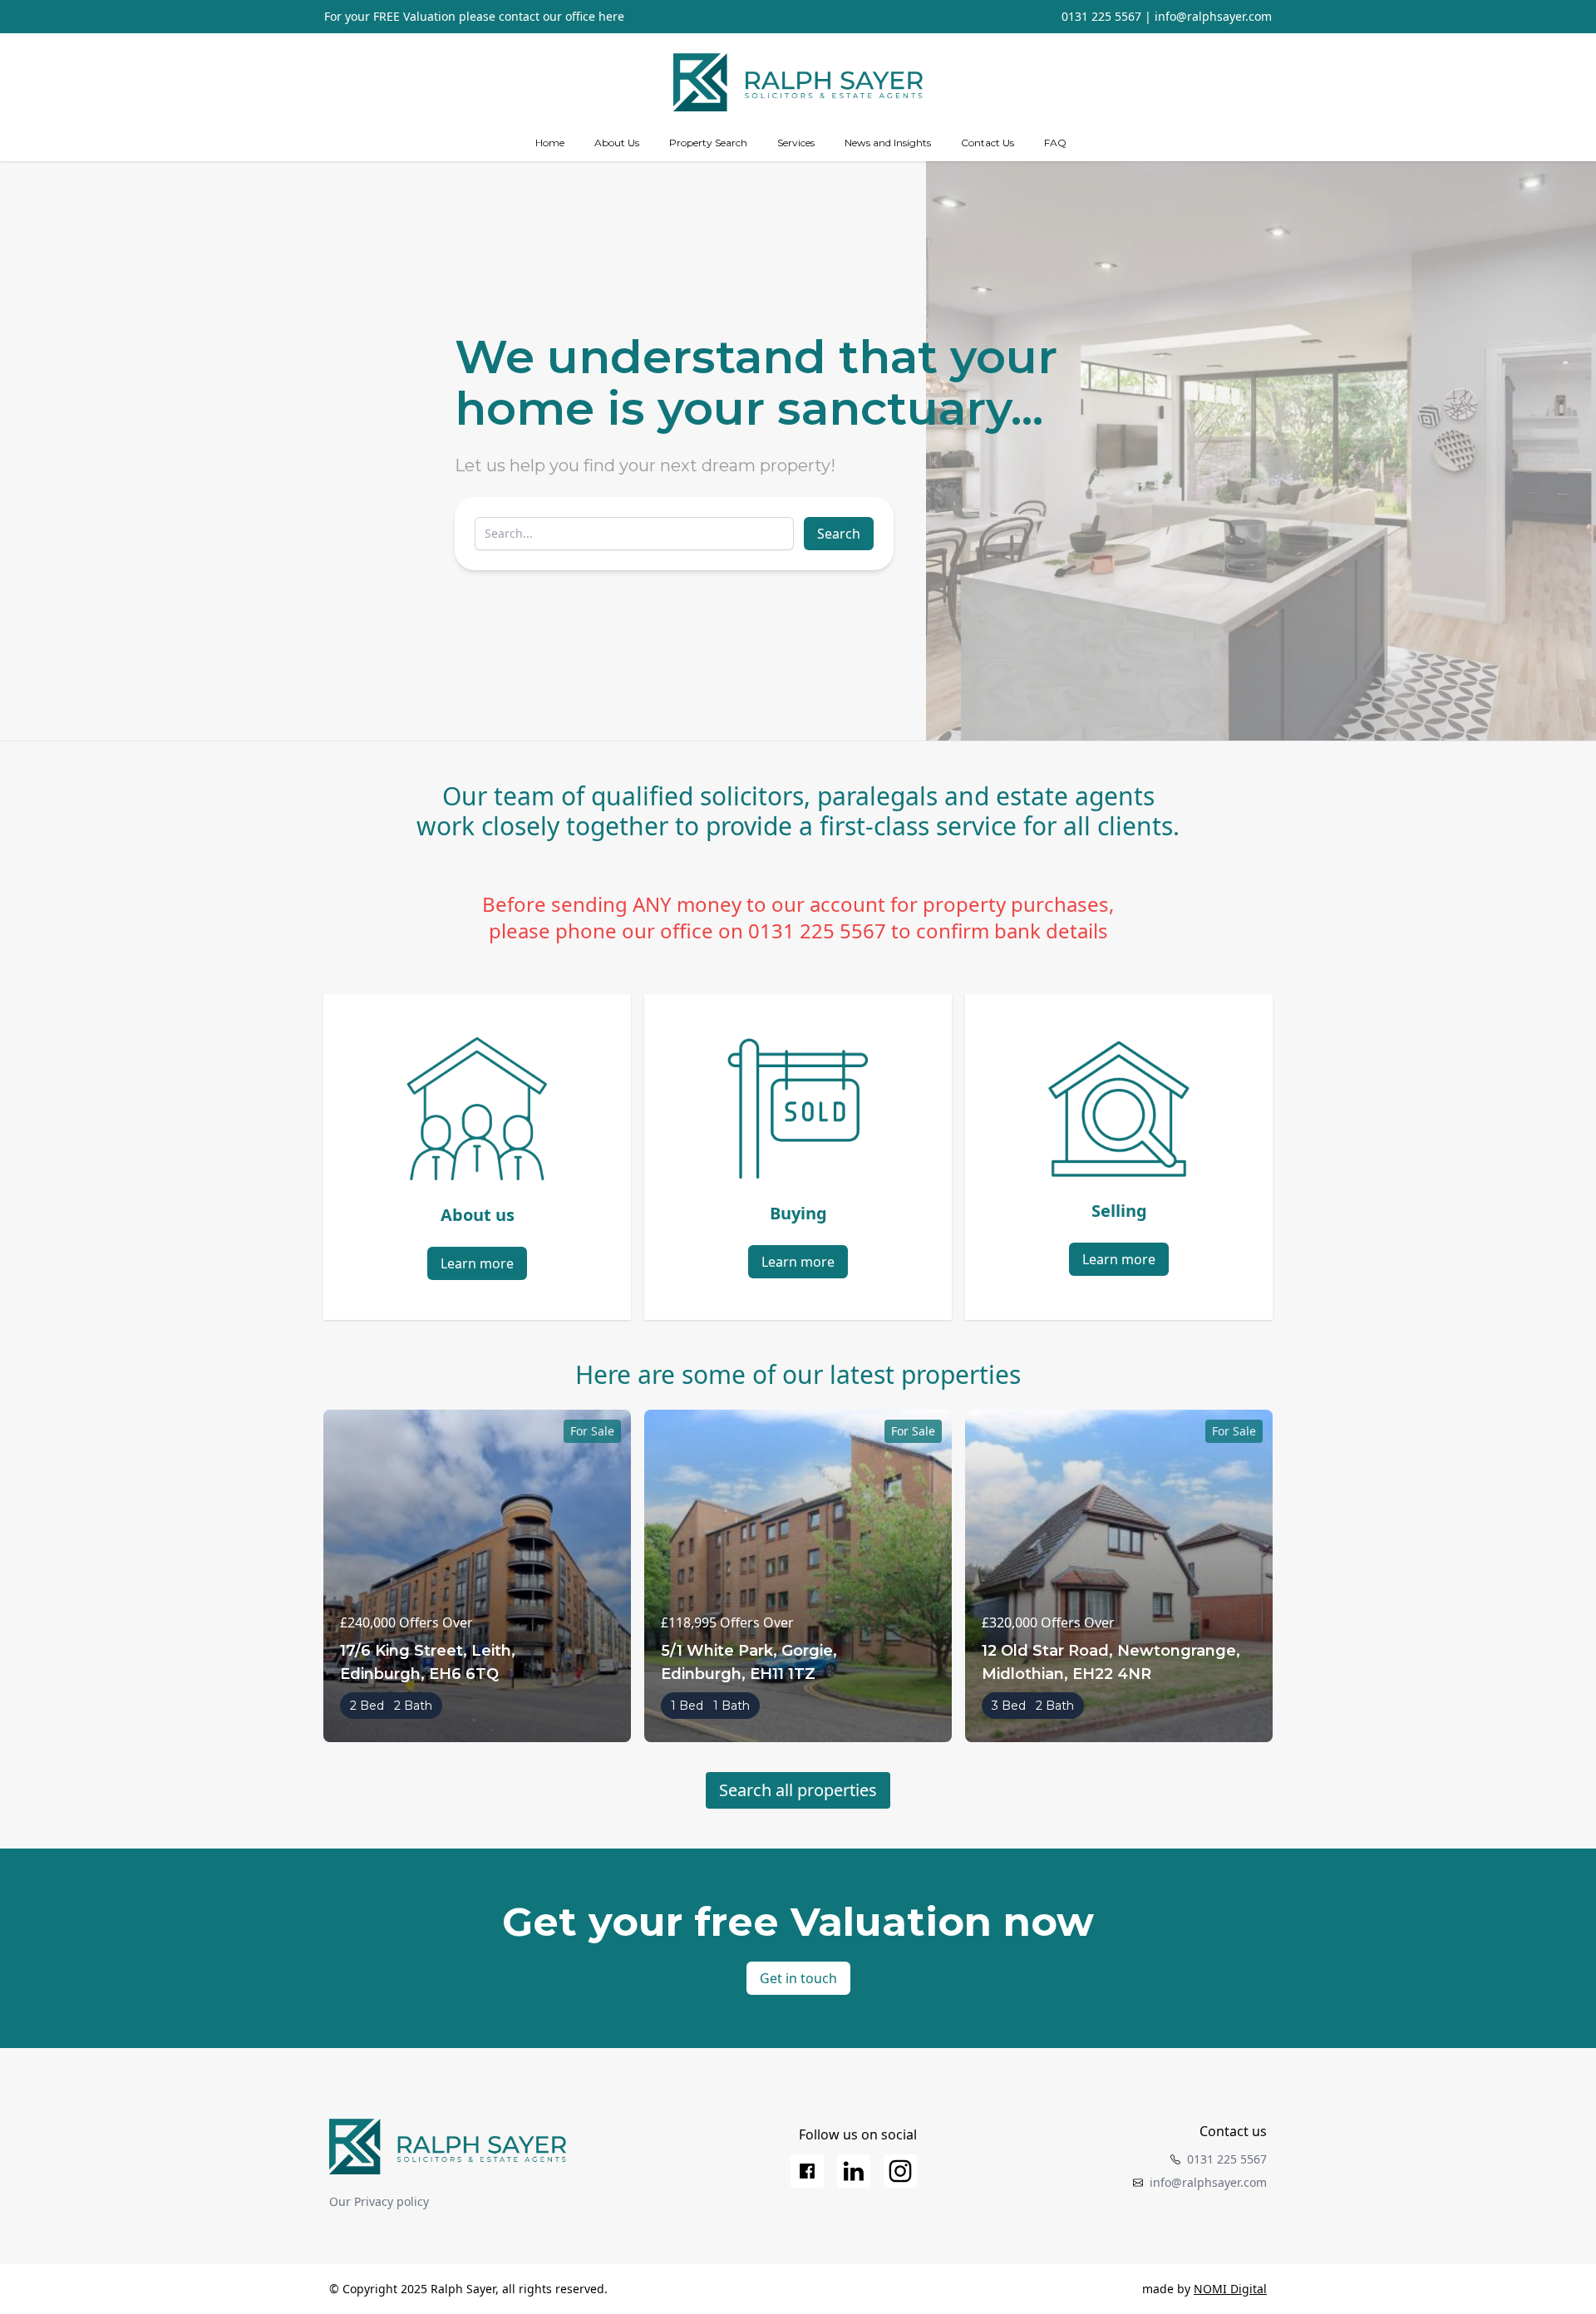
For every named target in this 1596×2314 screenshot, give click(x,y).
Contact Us (988, 143)
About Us (617, 143)
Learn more (477, 1263)
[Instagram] (900, 2171)
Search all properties (798, 1790)
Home (550, 143)
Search (839, 534)
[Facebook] (807, 2171)
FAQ (1055, 143)
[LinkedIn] (854, 2171)
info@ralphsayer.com (1213, 16)
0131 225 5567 (1101, 16)
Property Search (708, 143)
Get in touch (798, 1978)
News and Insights (888, 143)
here (611, 16)
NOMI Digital (1230, 2289)
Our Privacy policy (379, 2201)
